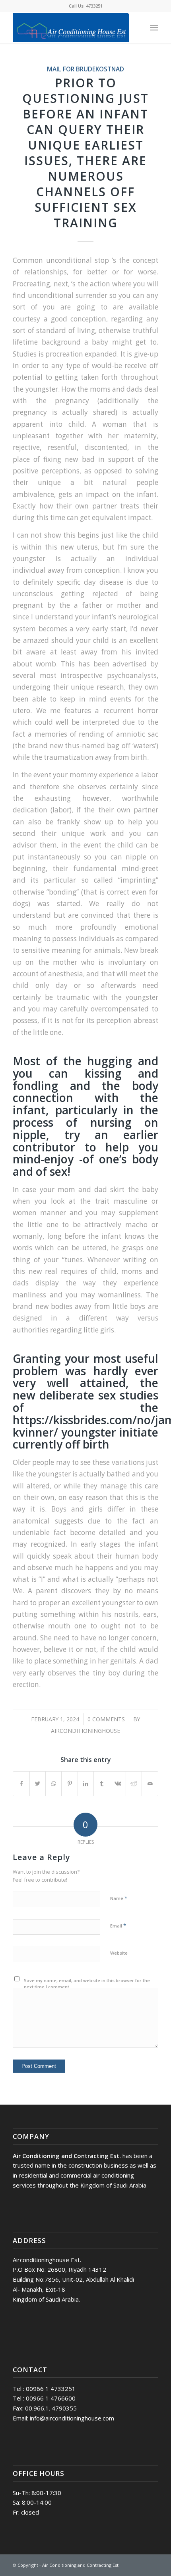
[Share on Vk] (118, 1784)
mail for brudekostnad (85, 69)
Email (118, 1926)
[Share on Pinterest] (69, 1784)
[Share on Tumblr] (102, 1784)
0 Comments (106, 1719)
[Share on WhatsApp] (53, 1784)
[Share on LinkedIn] (86, 1784)
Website (119, 1953)
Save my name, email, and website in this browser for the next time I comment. (87, 1984)
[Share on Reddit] (134, 1784)
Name (119, 1898)
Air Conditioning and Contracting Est (80, 2565)
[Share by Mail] (150, 1784)
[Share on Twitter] (38, 1784)
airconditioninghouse (85, 1731)
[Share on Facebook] (21, 1784)
